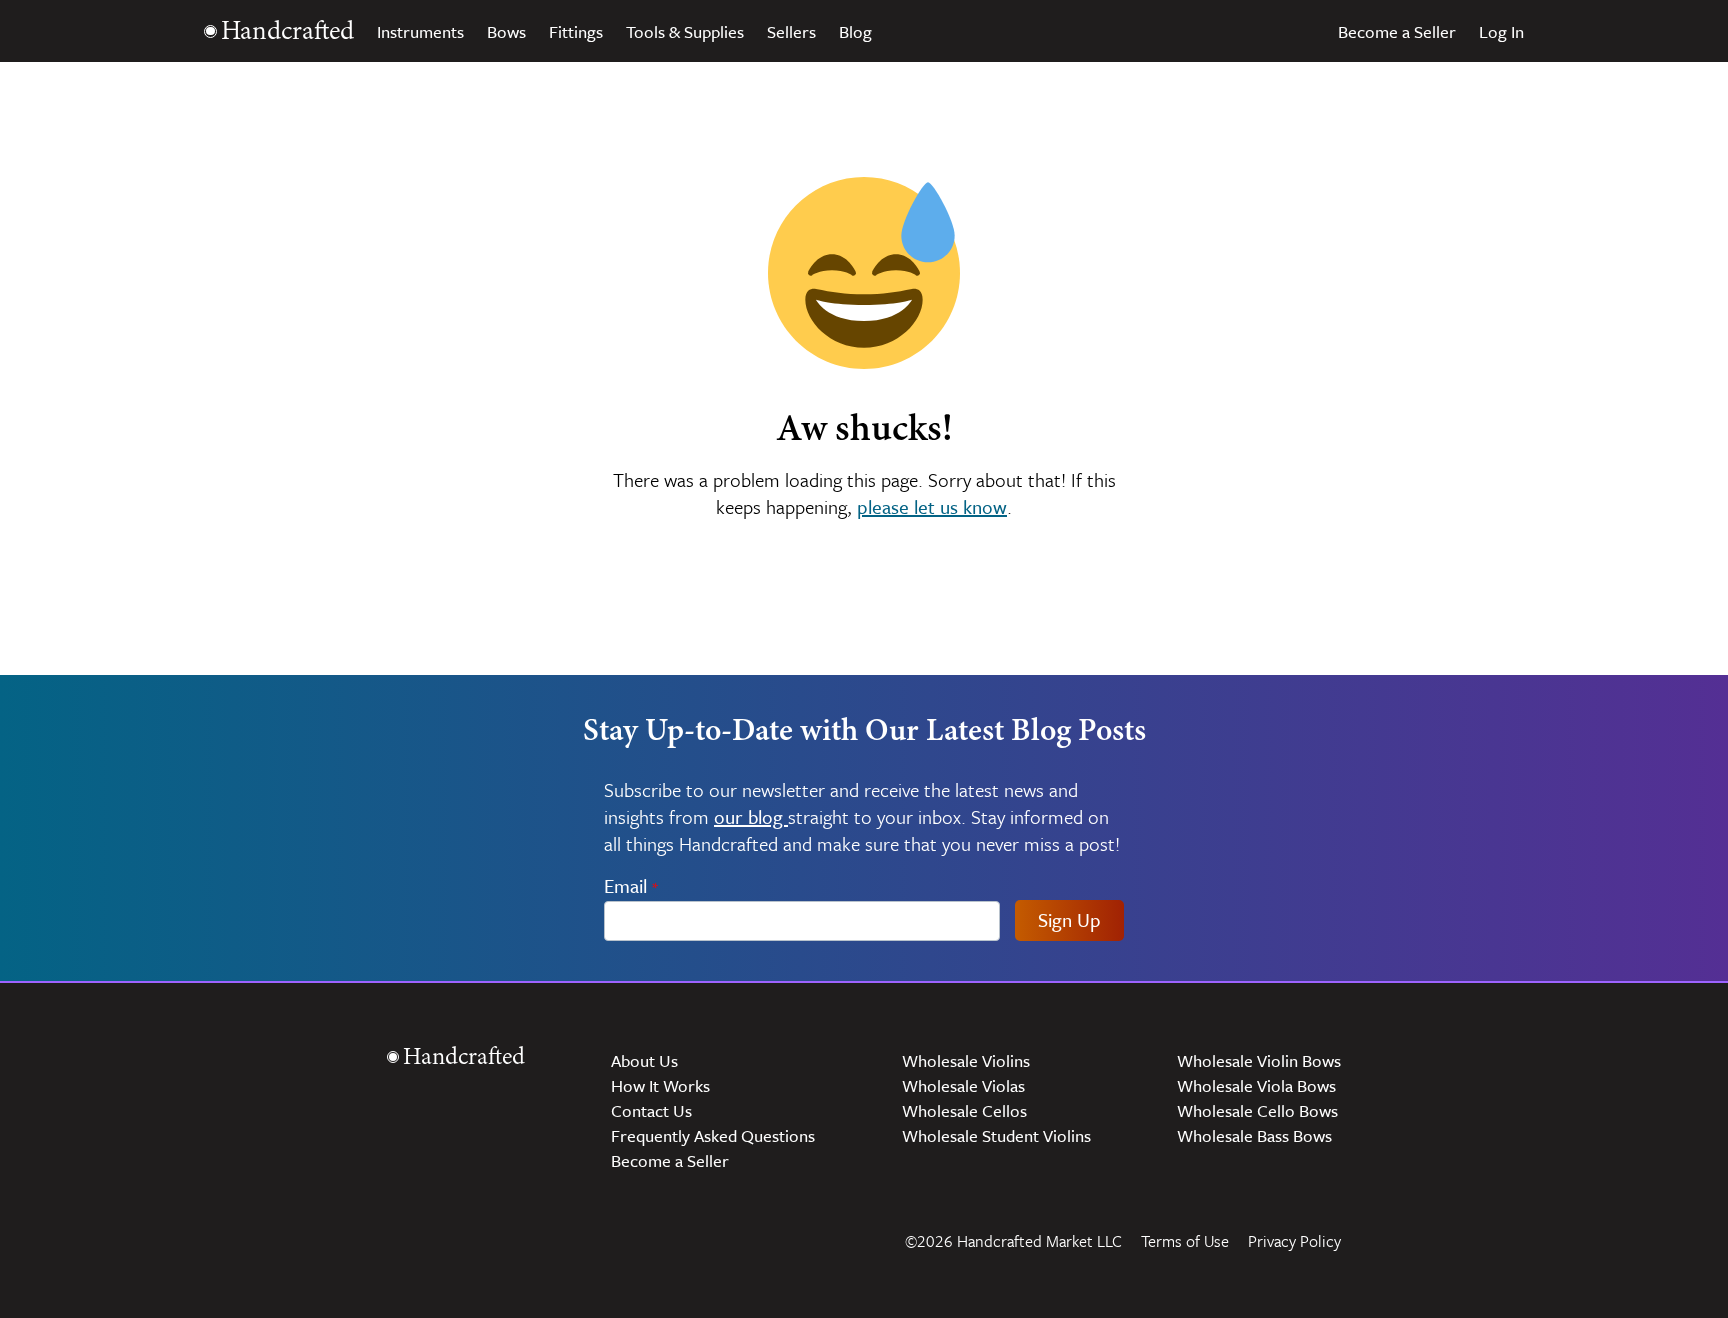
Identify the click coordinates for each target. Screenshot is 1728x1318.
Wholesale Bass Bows (1254, 1135)
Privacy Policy (1294, 1241)
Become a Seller (1397, 31)
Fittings (576, 31)
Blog (855, 31)
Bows (506, 31)
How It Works (660, 1085)
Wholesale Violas (963, 1085)
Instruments (420, 31)
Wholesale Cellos (964, 1110)
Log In (1501, 31)
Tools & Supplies (685, 31)
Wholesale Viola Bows (1256, 1085)
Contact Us (651, 1110)
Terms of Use (1185, 1241)
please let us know (932, 506)
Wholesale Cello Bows (1257, 1110)
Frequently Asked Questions (713, 1135)
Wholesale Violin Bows (1259, 1060)
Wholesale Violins (966, 1060)
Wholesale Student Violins (996, 1135)
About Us (644, 1060)
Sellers (791, 31)
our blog (751, 816)
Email (631, 885)
